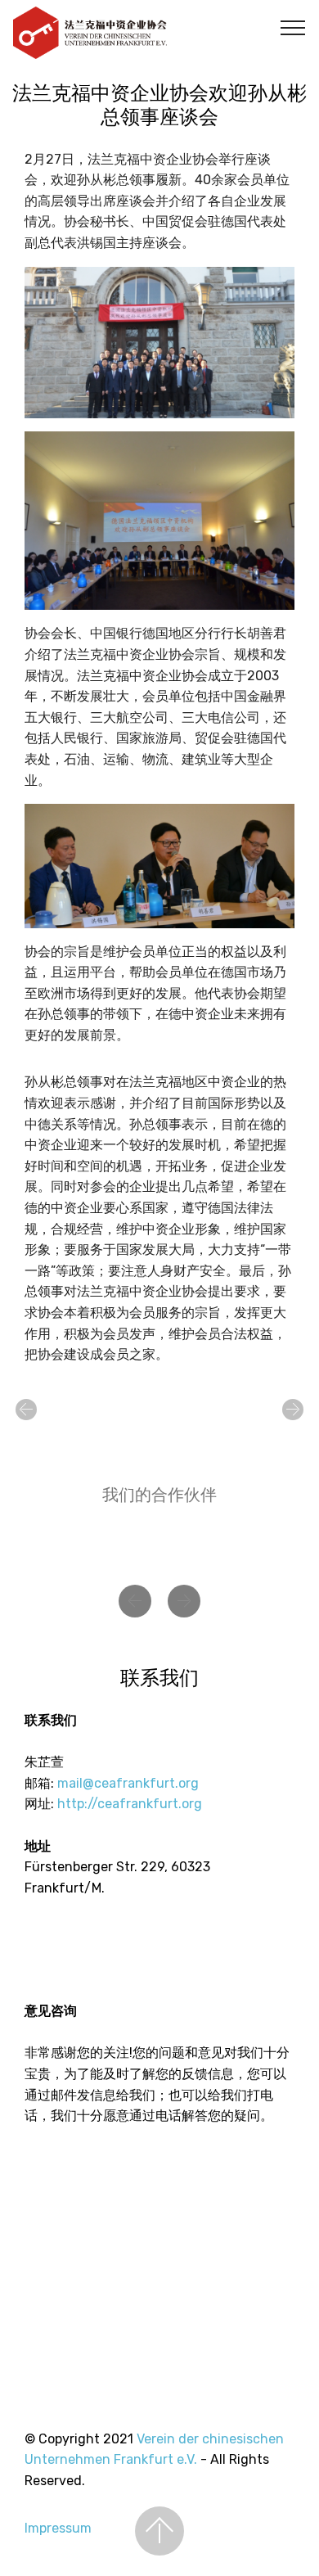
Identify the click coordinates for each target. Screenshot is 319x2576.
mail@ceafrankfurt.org (128, 1783)
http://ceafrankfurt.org (130, 1804)
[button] (26, 1410)
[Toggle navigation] (293, 27)
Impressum (58, 2528)
